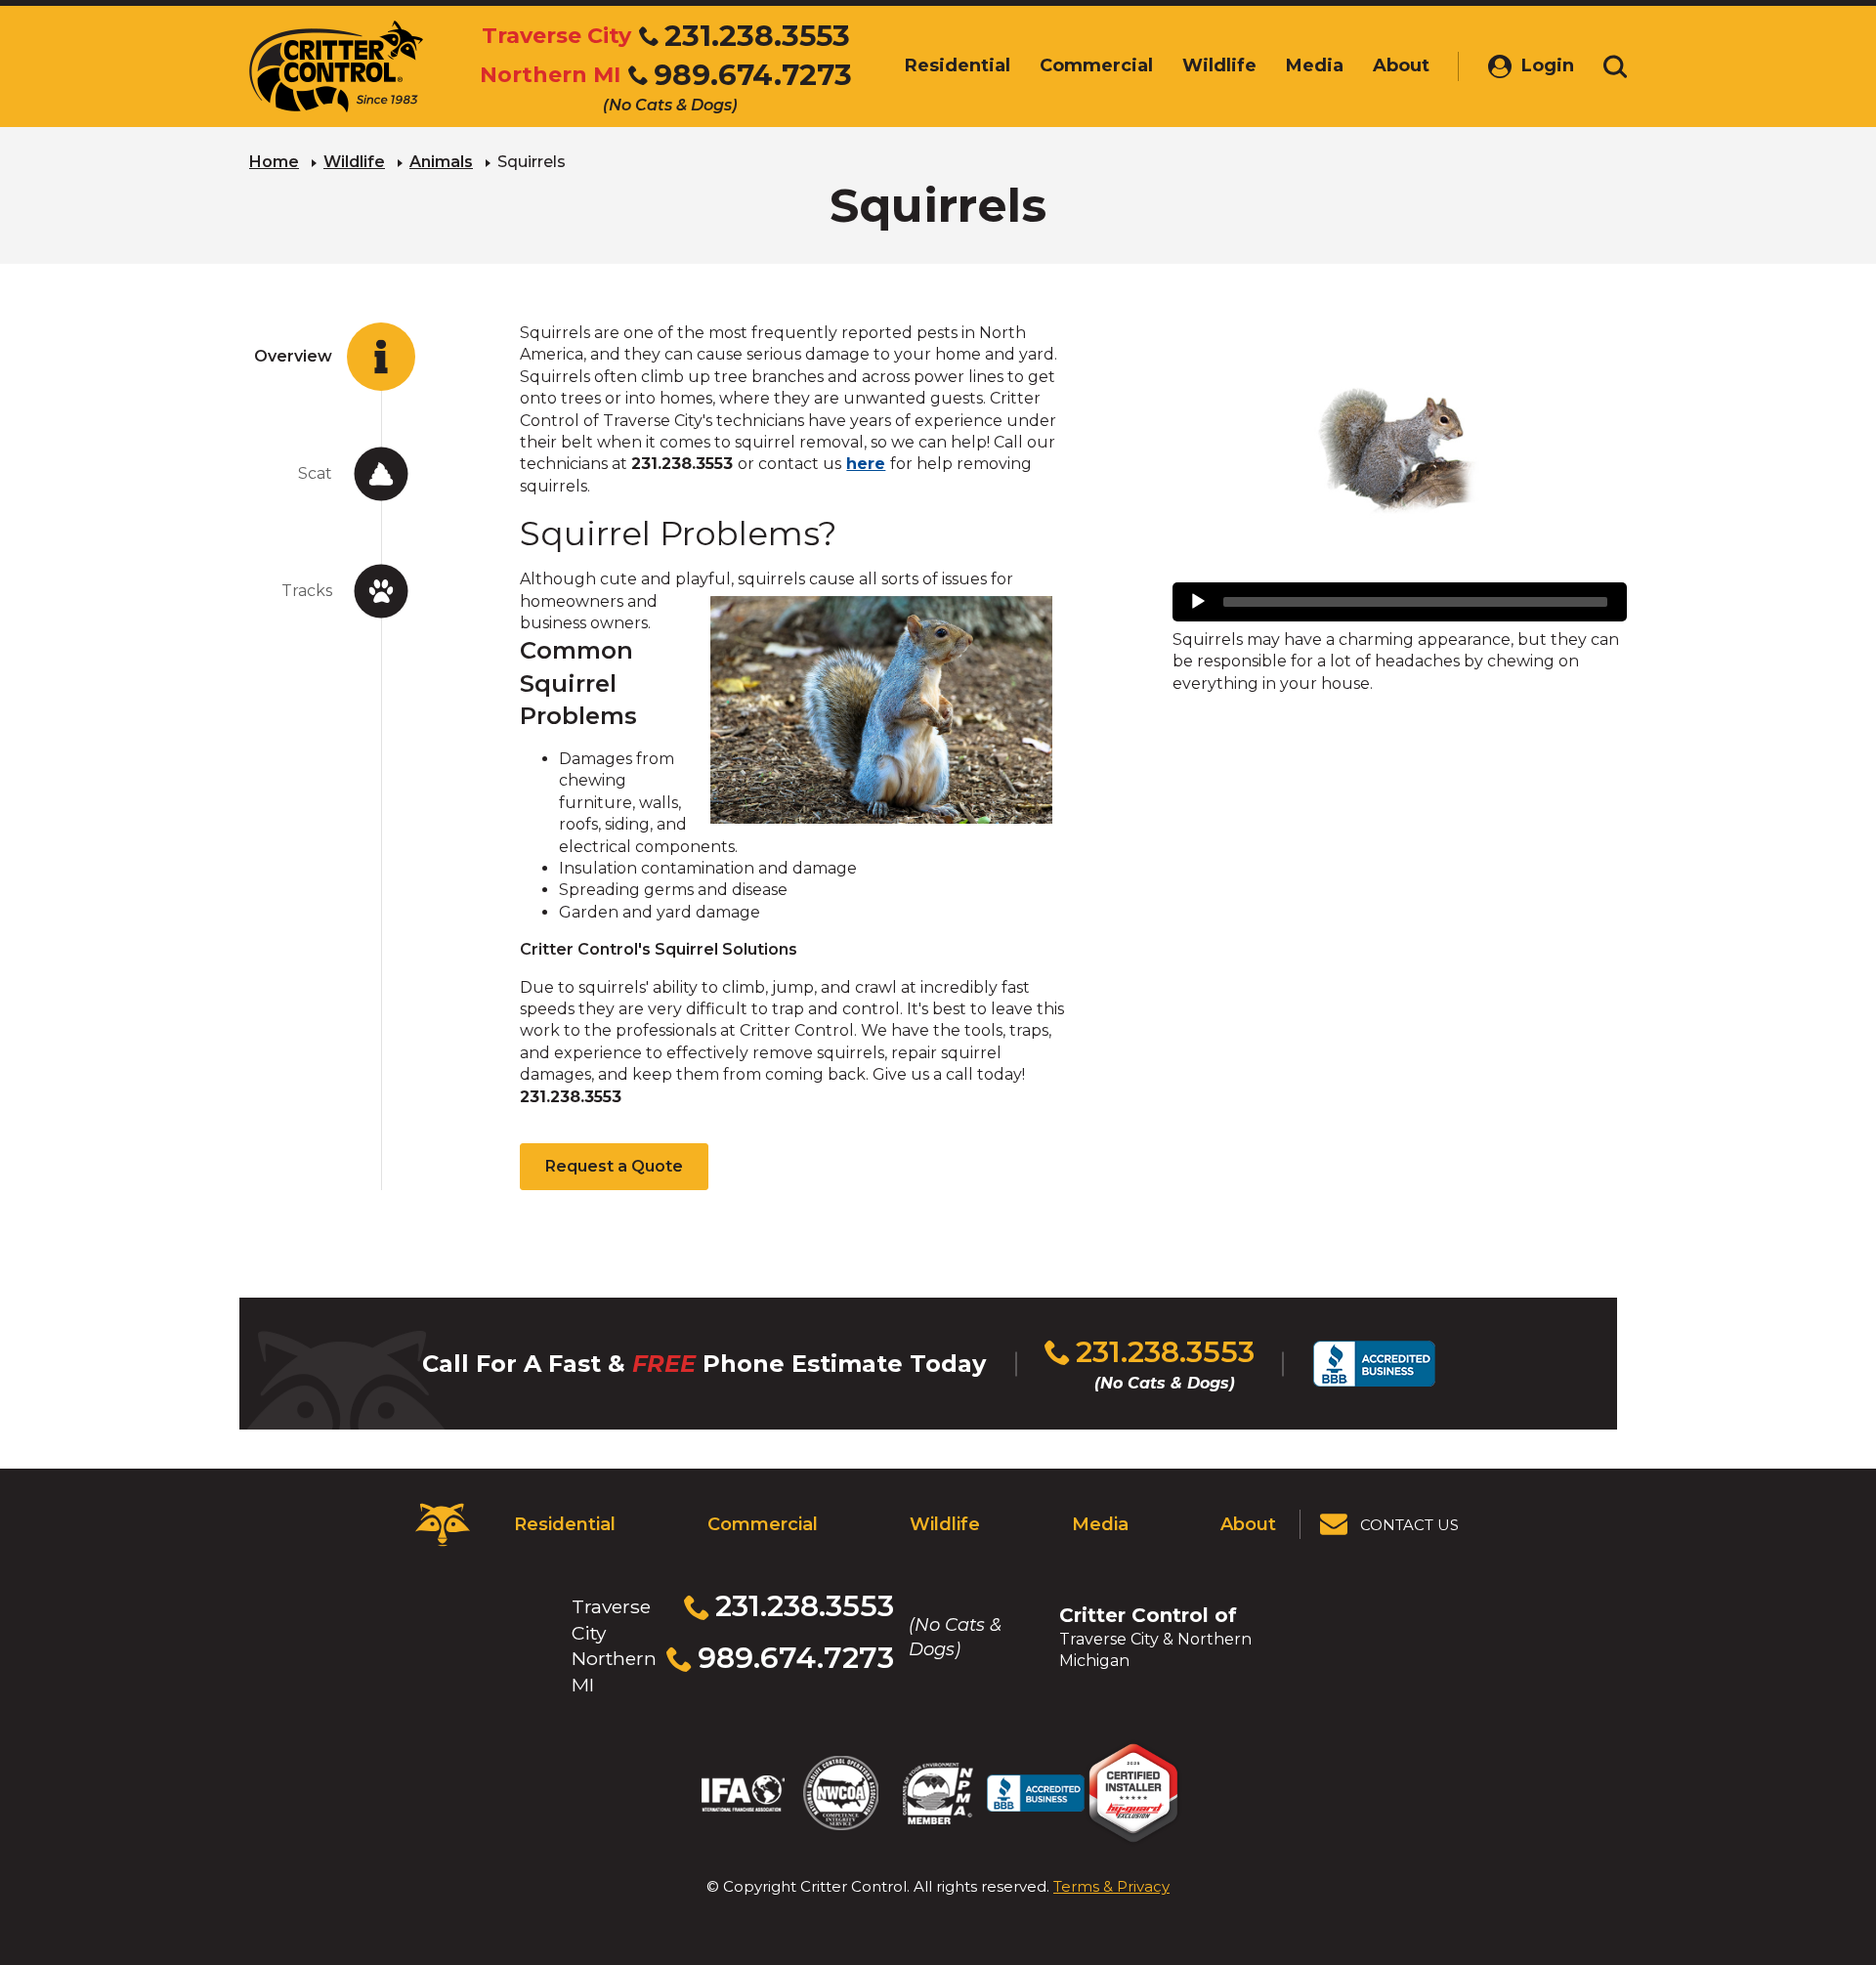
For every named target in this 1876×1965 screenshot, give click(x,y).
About (1248, 1524)
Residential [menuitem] (958, 65)
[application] (1400, 602)
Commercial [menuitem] (1096, 65)
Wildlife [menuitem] (1219, 65)
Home (274, 162)
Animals (441, 162)
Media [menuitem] (1315, 65)
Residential (565, 1524)
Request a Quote (614, 1166)
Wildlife (354, 162)
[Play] (1198, 602)
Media (1100, 1524)
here (866, 464)
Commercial (763, 1524)
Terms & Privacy (1111, 1886)
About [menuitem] (1401, 65)
